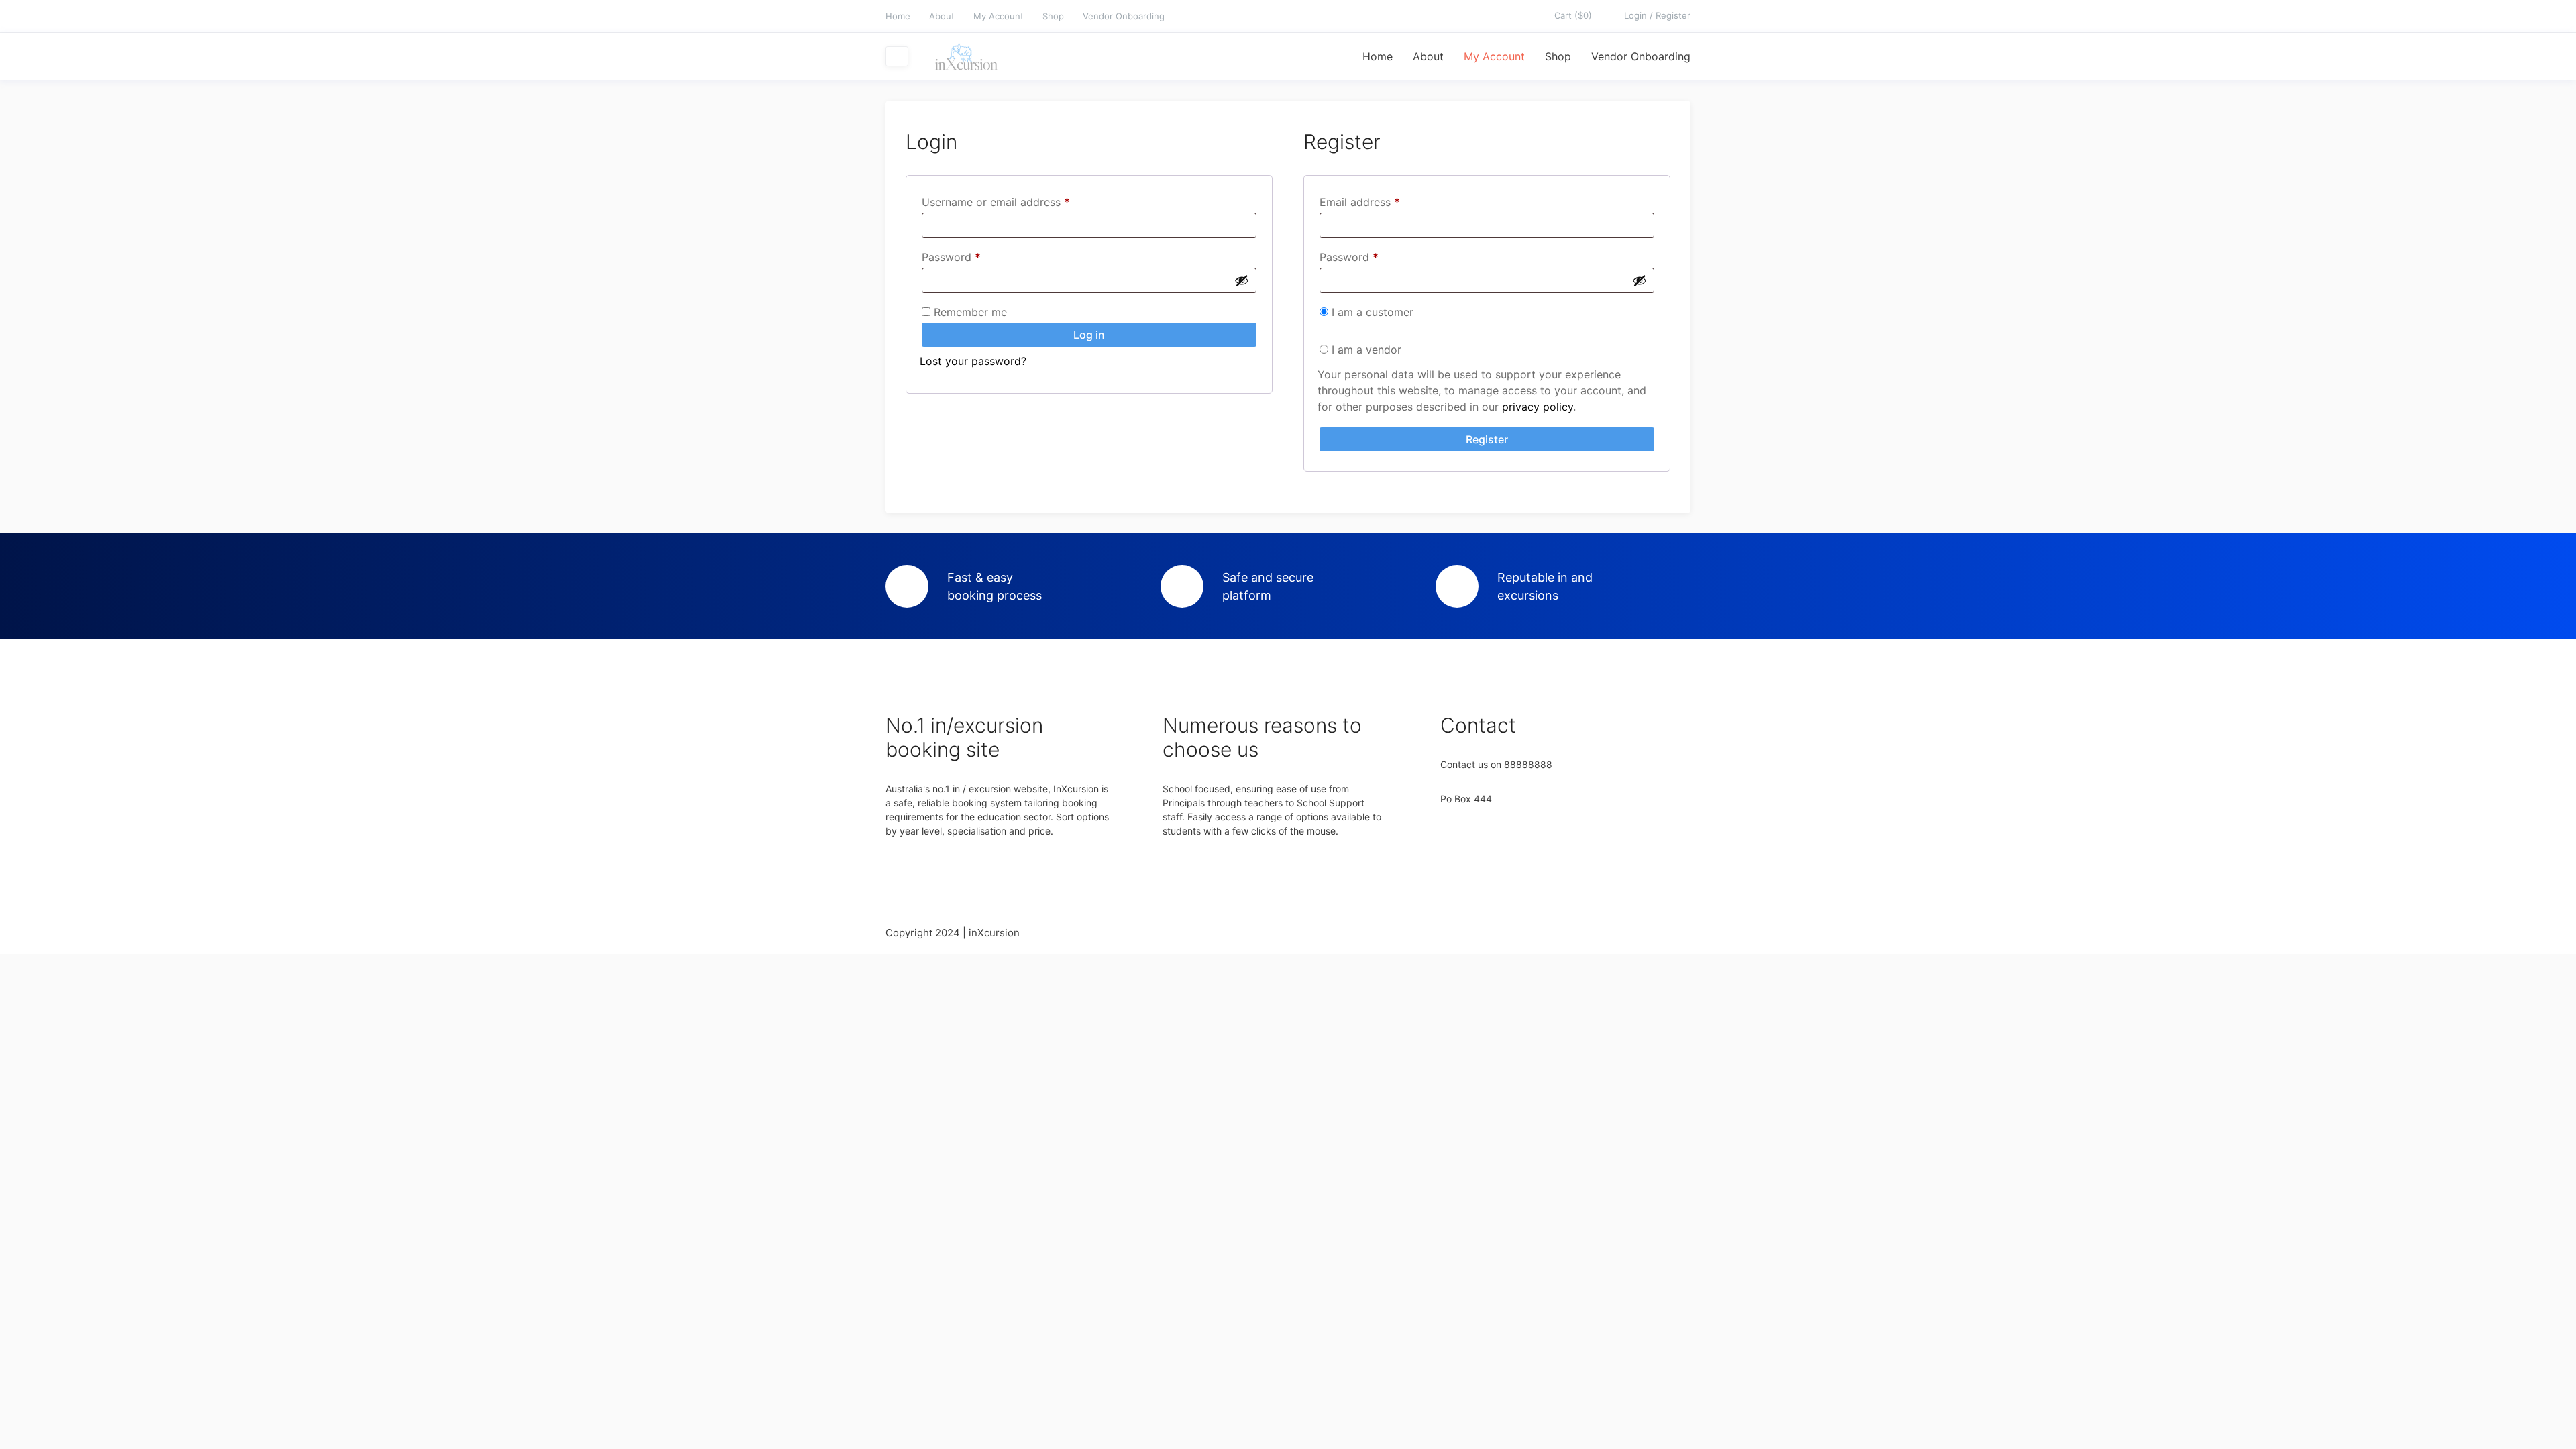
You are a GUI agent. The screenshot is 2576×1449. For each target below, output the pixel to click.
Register (1487, 439)
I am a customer (1371, 312)
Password (973, 257)
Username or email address (1018, 202)
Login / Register (1657, 15)
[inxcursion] (965, 57)
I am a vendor (1365, 350)
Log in (1089, 335)
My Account (999, 16)
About (942, 16)
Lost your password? (973, 361)
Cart (1573, 15)
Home (898, 16)
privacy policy (1538, 407)
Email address (1382, 202)
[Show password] (1242, 280)
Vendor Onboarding (1124, 16)
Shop (1053, 16)
